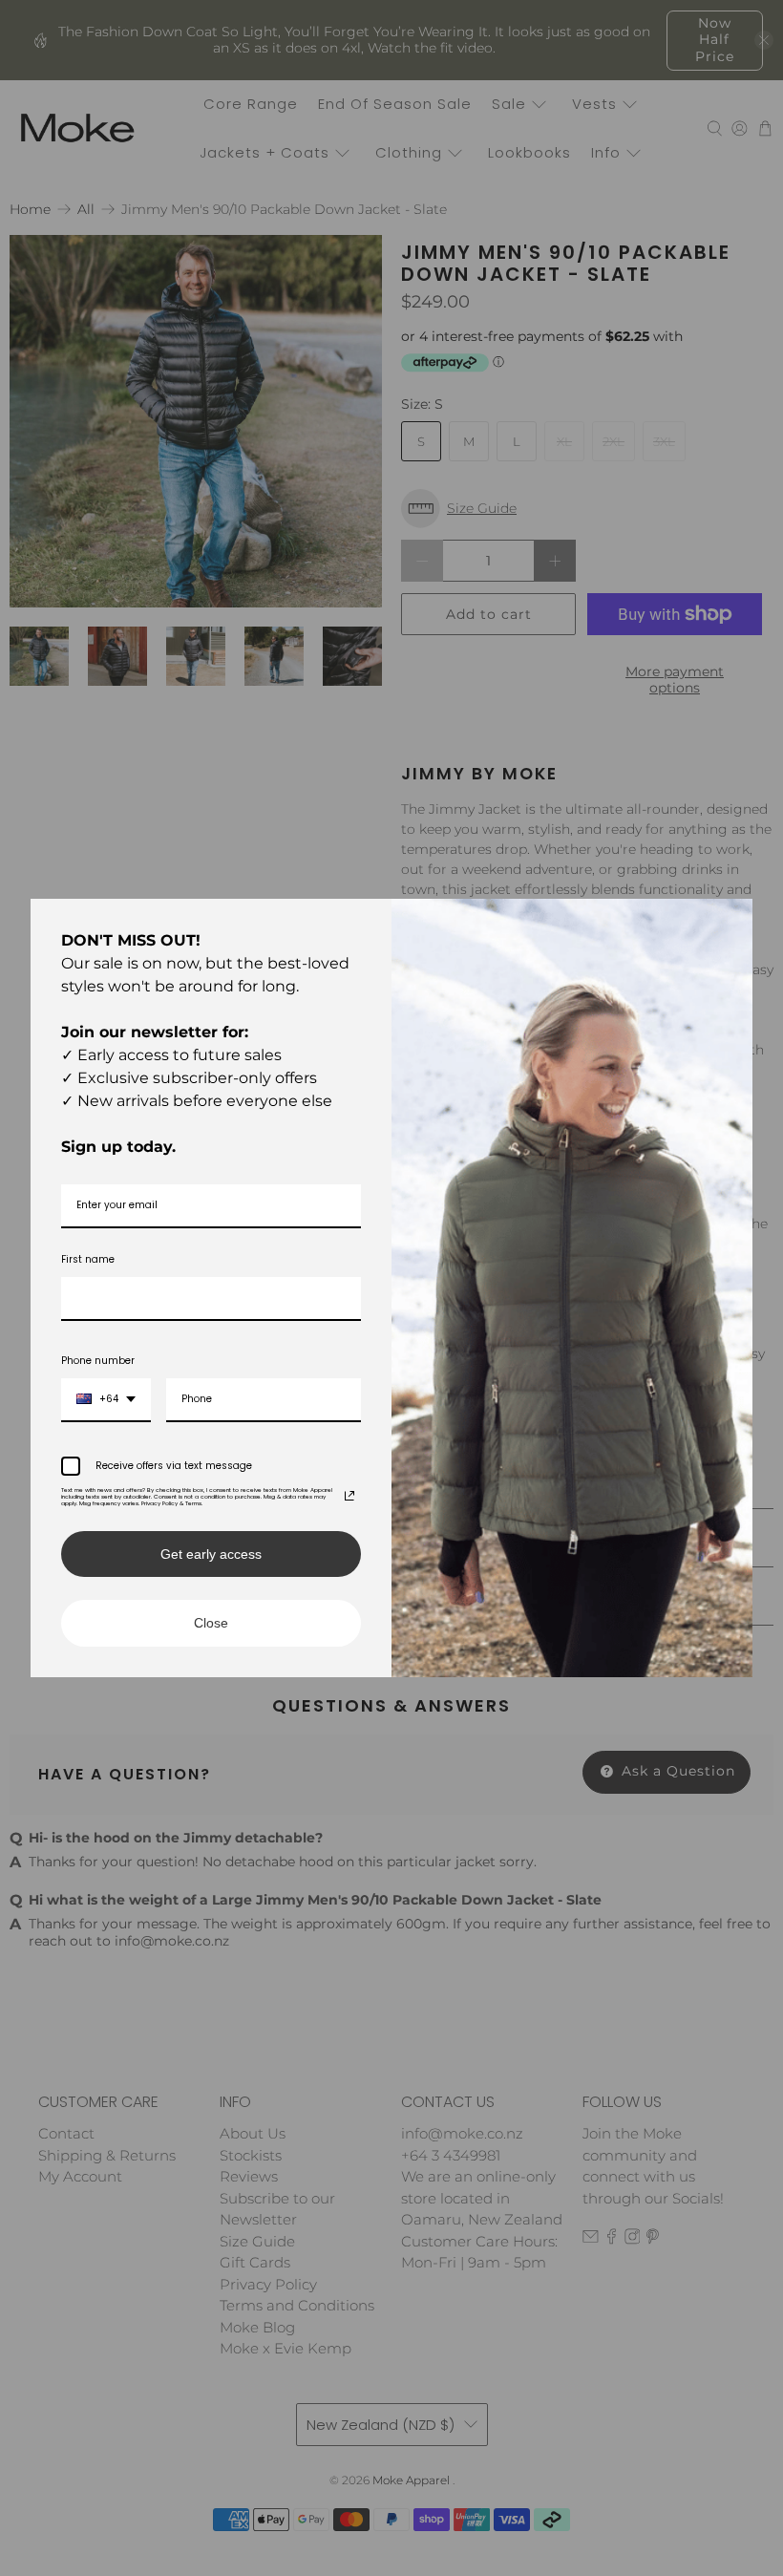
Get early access (211, 1554)
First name (88, 1259)
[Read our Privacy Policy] (349, 1496)
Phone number (98, 1361)
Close (211, 1623)
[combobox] (106, 1400)
